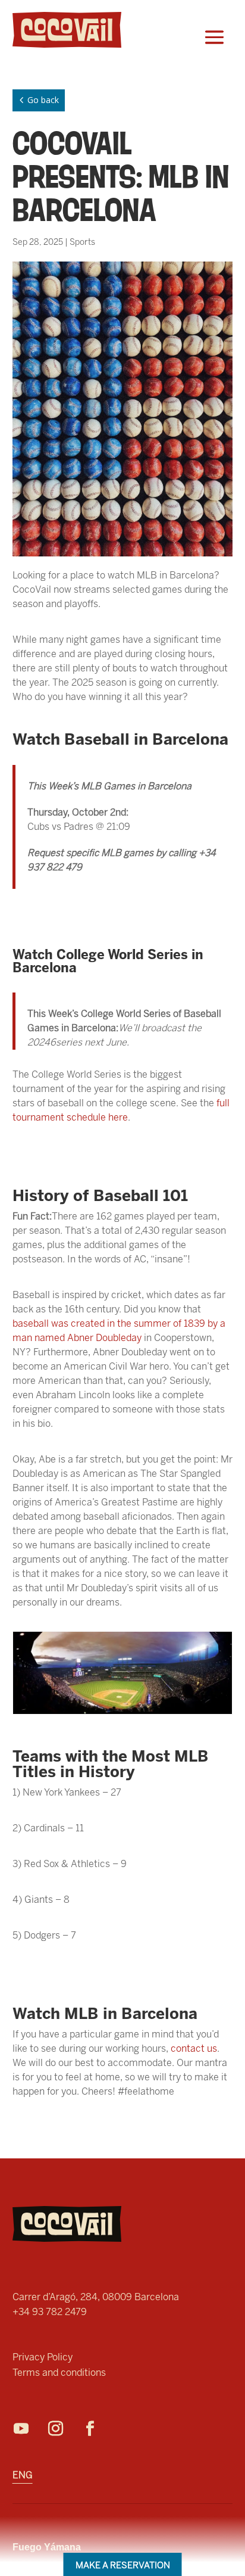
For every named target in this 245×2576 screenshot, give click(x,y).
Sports (82, 242)
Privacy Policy (43, 2357)
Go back (37, 100)
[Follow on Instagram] (62, 2429)
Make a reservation (123, 2565)
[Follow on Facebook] (96, 2429)
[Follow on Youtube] (27, 2429)
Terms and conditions (59, 2373)
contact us (194, 2048)
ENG (23, 2476)
